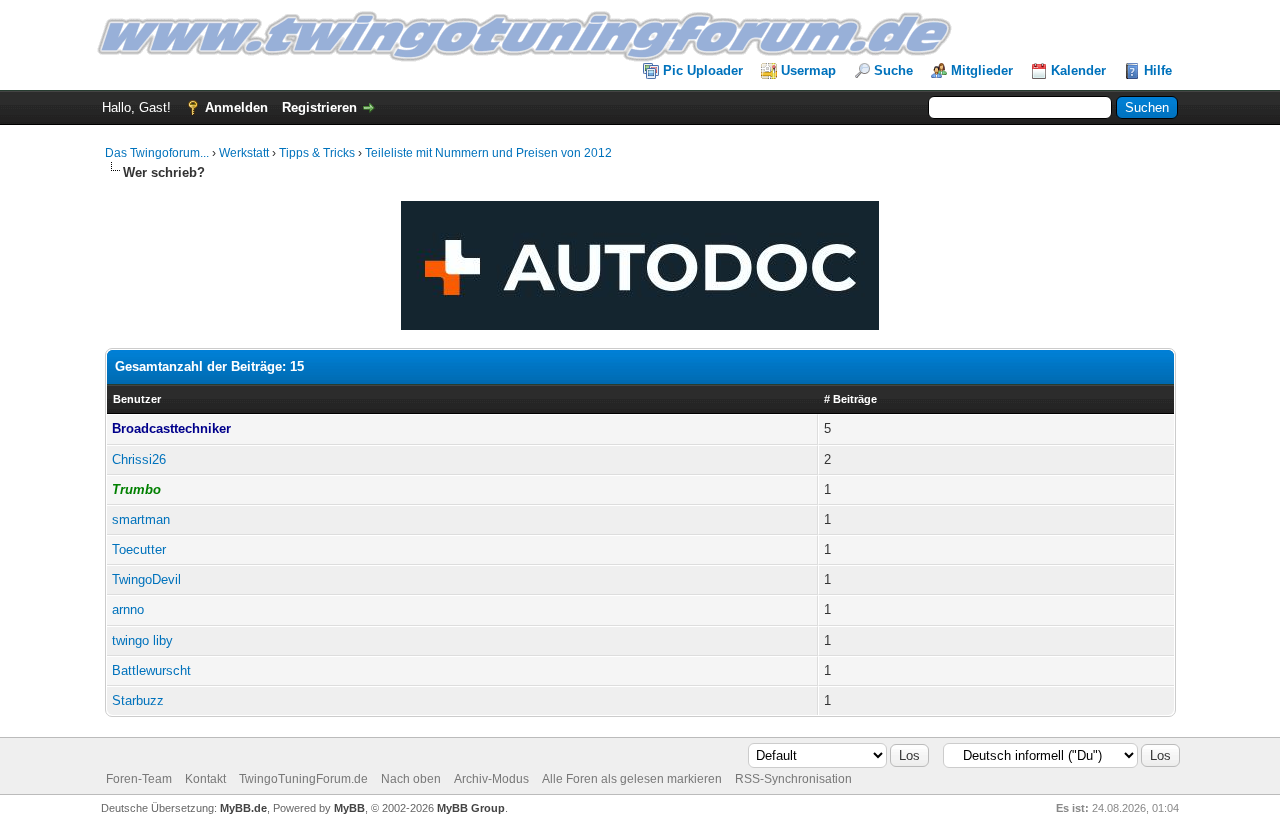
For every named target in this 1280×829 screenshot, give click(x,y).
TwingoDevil (146, 579)
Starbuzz (138, 700)
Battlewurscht (151, 670)
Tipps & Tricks (317, 153)
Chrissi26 (139, 459)
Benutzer (137, 399)
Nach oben (411, 779)
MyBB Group (471, 808)
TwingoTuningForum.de (303, 779)
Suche (893, 70)
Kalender (1078, 70)
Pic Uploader (703, 70)
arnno (128, 609)
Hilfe (1158, 70)
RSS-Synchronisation (793, 779)
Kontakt (205, 779)
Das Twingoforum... (157, 153)
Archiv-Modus (491, 779)
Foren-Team (139, 779)
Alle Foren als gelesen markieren (632, 779)
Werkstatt (244, 153)
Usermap (808, 70)
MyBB (349, 808)
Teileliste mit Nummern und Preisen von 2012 (488, 153)
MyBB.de (243, 808)
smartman (141, 519)
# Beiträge (850, 399)
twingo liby (142, 640)
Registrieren (319, 107)
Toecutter (139, 549)
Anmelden (236, 107)
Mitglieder (982, 70)
